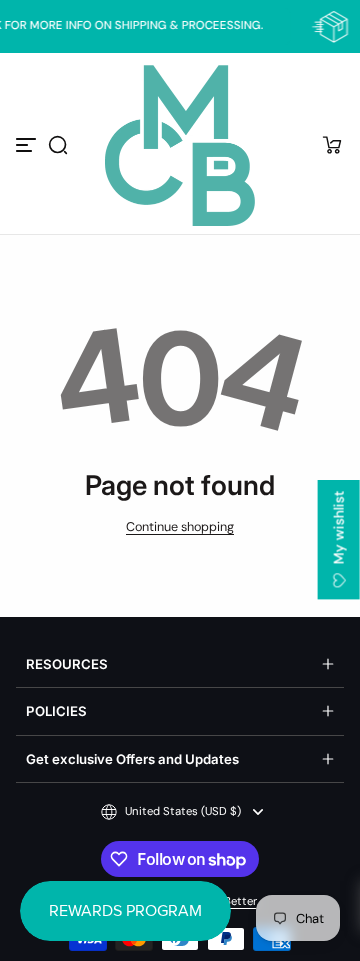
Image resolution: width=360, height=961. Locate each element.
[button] (58, 145)
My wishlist (339, 530)
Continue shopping (180, 527)
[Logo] (180, 145)
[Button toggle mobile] (28, 145)
